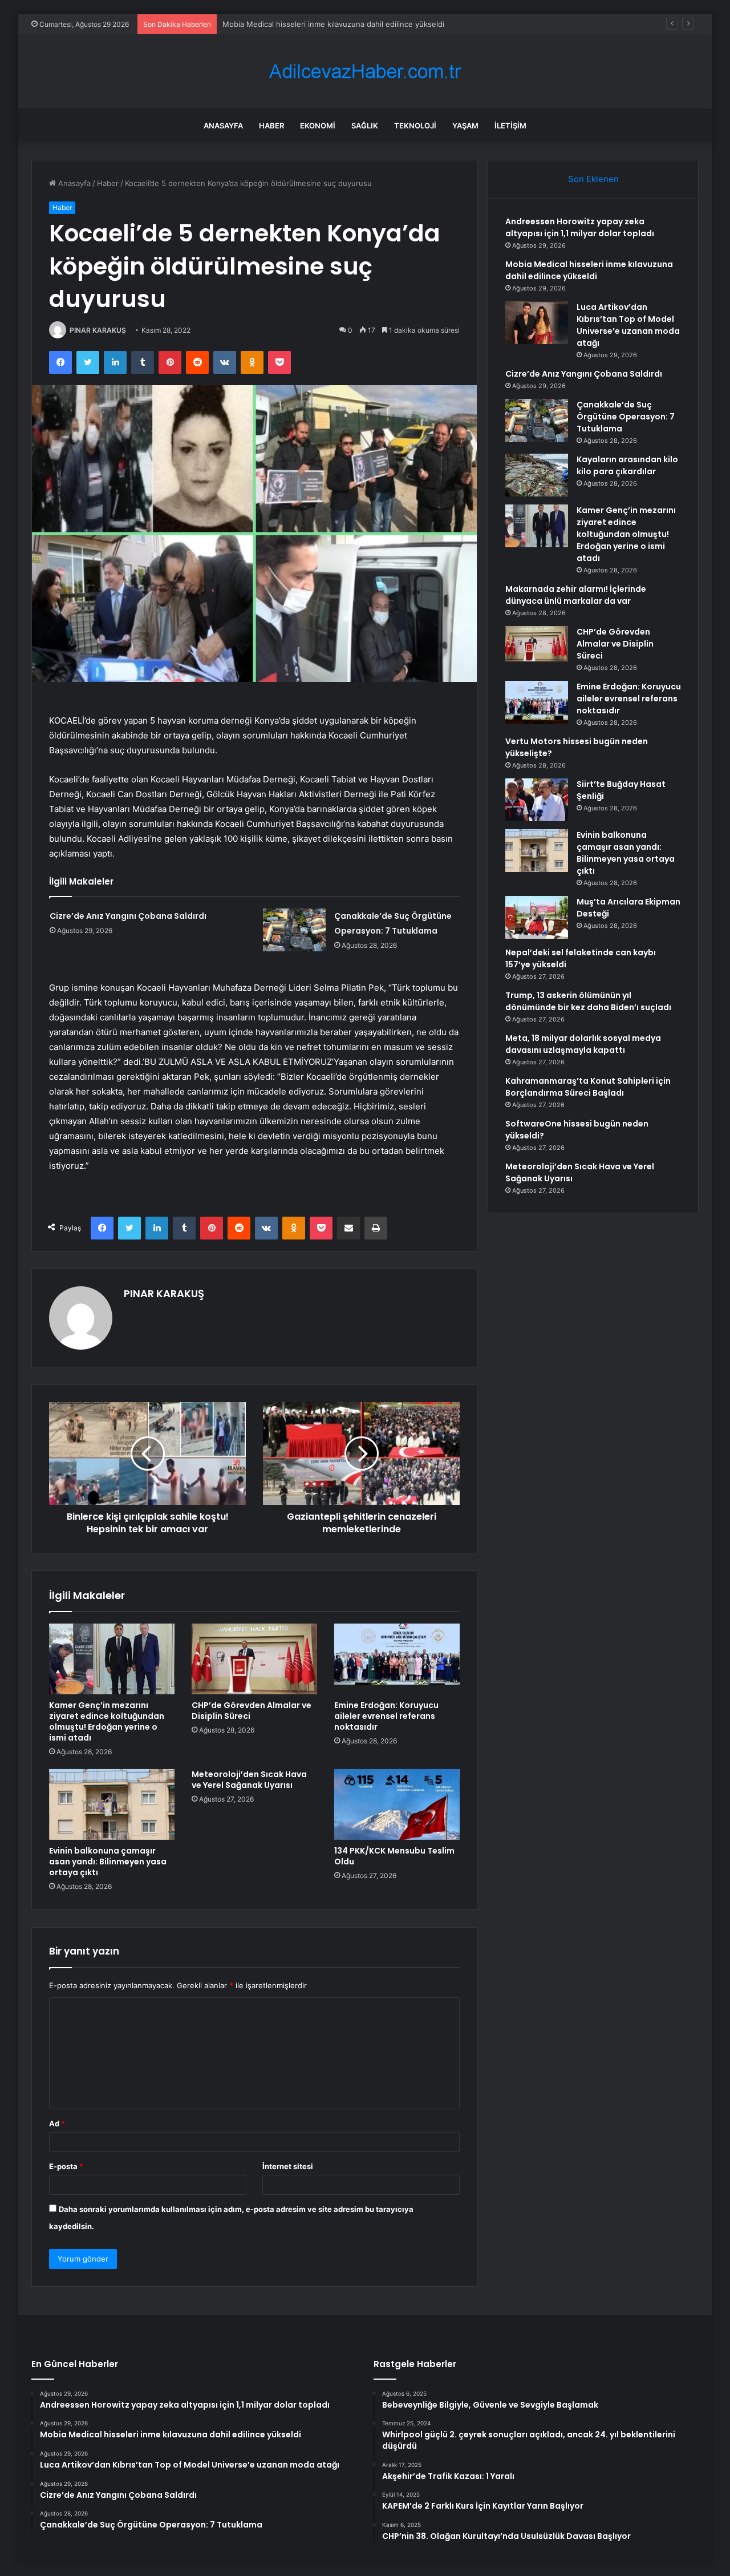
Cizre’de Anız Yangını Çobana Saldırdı (128, 916)
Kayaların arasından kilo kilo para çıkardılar (627, 465)
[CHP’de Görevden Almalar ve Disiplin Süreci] (254, 1659)
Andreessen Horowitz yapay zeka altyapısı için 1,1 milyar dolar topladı (580, 227)
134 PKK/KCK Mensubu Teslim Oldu (394, 1856)
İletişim (510, 126)
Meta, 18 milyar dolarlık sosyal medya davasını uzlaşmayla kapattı (583, 1044)
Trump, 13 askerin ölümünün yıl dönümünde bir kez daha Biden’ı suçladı (588, 1001)
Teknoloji (415, 126)
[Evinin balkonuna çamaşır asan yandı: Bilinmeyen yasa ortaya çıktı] (112, 1804)
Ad (57, 2123)
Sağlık (365, 126)
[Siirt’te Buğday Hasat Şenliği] (537, 800)
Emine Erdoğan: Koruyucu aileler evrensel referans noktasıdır (386, 1716)
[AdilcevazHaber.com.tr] (365, 72)
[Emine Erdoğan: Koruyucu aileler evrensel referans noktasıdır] (397, 1659)
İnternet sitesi (288, 2166)
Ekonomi (318, 126)
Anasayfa (223, 126)
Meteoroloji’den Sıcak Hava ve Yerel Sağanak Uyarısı (249, 1780)
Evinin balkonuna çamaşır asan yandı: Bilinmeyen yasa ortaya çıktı (108, 1862)
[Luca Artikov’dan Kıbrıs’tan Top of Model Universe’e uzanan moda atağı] (537, 323)
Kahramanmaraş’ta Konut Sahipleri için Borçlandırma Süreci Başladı (588, 1087)
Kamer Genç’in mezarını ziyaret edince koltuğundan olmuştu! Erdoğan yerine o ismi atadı (107, 1721)
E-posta (66, 2166)
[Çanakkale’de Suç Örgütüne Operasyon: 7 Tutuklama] (294, 930)
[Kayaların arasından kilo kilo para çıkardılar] (537, 475)
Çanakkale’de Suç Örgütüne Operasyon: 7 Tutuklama (626, 417)
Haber (271, 126)
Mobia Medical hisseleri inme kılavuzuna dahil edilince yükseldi (589, 270)
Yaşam (465, 126)
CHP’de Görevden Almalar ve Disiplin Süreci (252, 1711)
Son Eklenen (593, 179)
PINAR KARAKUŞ (98, 330)
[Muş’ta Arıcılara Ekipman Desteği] (537, 917)
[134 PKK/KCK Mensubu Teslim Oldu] (397, 1804)
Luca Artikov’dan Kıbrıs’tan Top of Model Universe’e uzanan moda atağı (347, 24)
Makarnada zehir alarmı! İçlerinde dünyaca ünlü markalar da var (576, 595)
